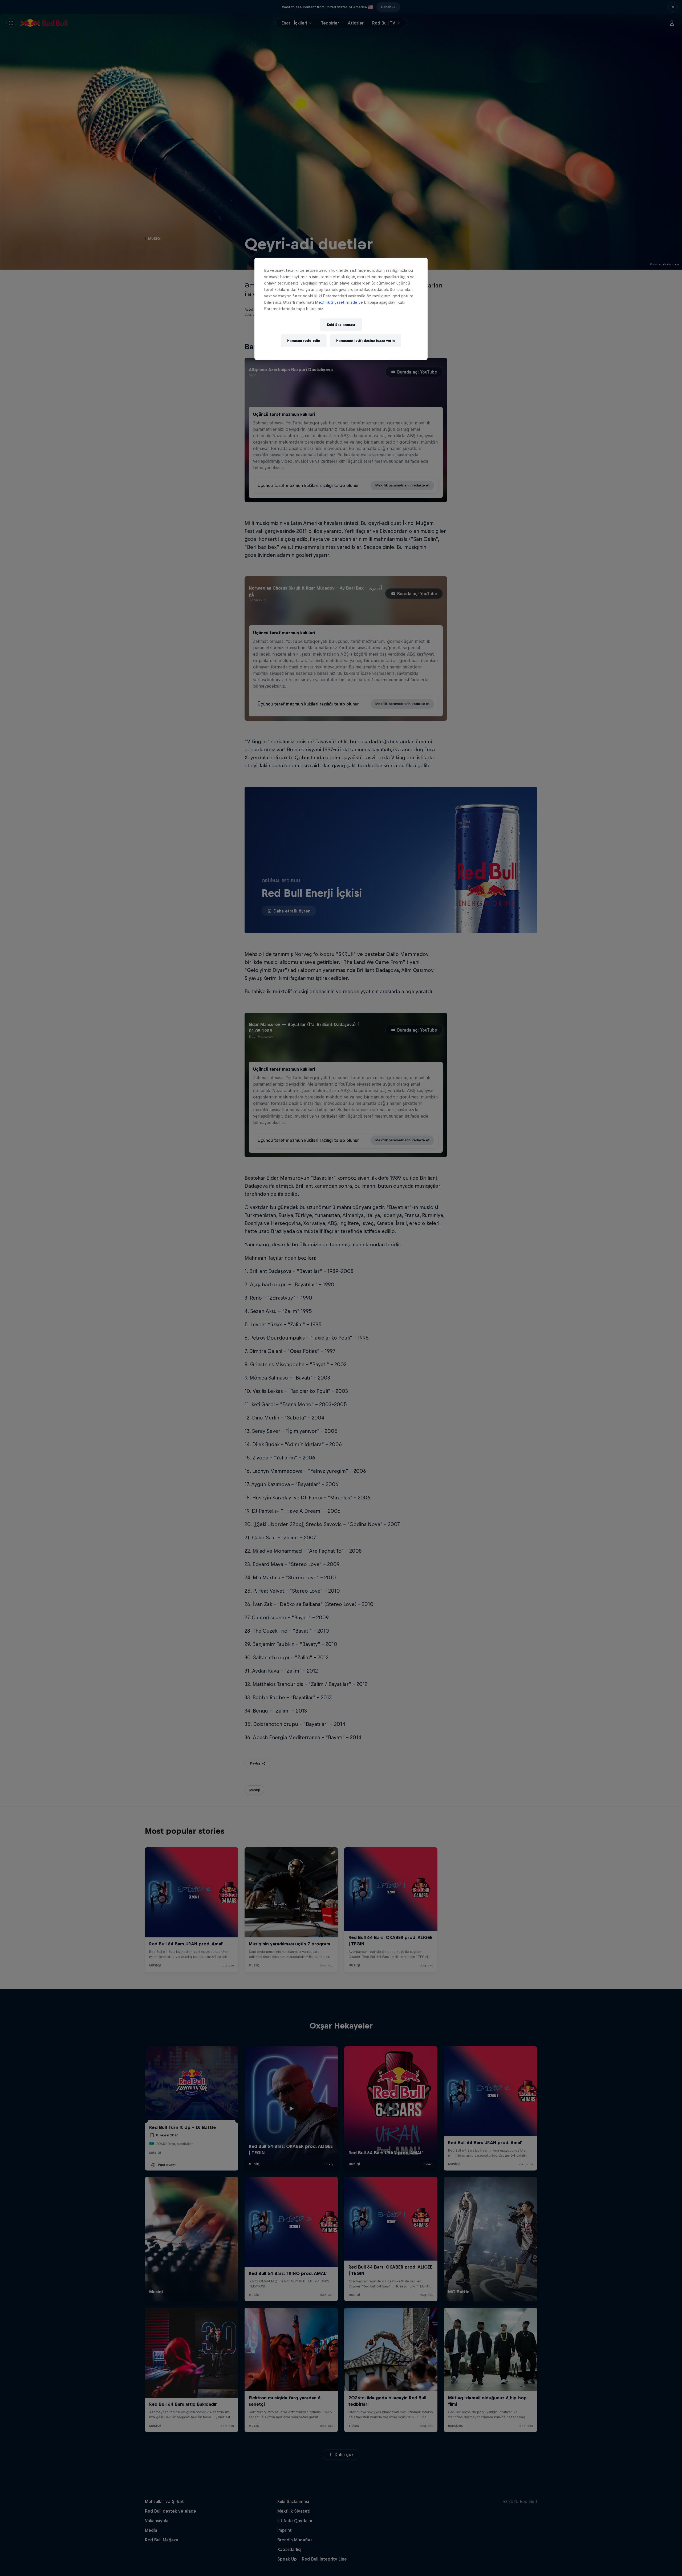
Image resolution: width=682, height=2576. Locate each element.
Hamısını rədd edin (304, 341)
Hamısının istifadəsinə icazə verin (366, 341)
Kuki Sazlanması (341, 325)
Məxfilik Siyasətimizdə (337, 302)
